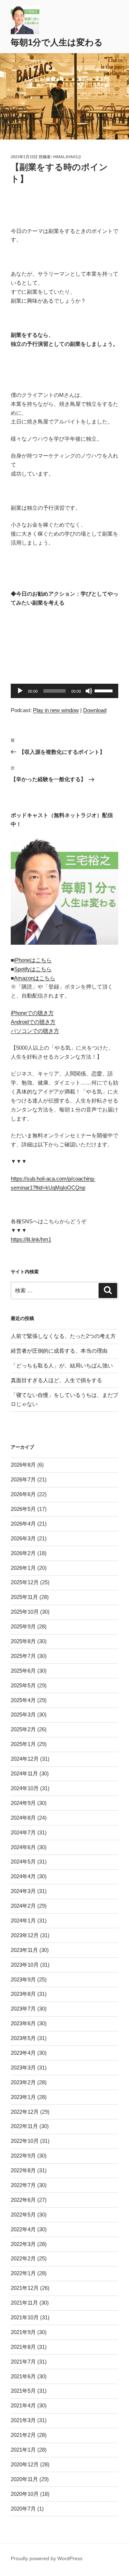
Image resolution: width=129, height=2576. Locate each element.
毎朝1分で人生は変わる (57, 42)
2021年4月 (23, 2405)
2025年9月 (23, 1626)
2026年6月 (23, 1494)
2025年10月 (25, 1612)
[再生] (20, 691)
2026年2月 (23, 1553)
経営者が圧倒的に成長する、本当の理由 (59, 1351)
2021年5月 (23, 2391)
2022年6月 (23, 2200)
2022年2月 (23, 2258)
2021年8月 (23, 2347)
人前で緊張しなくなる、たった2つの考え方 (63, 1336)
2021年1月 (23, 2450)
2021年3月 (23, 2420)
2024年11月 (24, 1773)
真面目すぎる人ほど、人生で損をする (56, 1380)
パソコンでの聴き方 (35, 1031)
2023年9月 (23, 1979)
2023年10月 (25, 1965)
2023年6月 (23, 2023)
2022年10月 (25, 2141)
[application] (64, 691)
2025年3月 (23, 1715)
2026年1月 (23, 1568)
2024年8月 (23, 1818)
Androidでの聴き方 (33, 1022)
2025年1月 (23, 1744)
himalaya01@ (67, 157)
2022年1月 (23, 2273)
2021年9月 (23, 2332)
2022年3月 (23, 2244)
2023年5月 (23, 2038)
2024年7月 (23, 1832)
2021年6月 (23, 2376)
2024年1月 (23, 1920)
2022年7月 (23, 2185)
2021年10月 (25, 2317)
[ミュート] (89, 691)
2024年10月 (25, 1788)
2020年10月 (25, 2494)
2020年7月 (23, 2509)
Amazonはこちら (35, 978)
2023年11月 (24, 1950)
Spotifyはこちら (33, 969)
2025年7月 (23, 1656)
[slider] (105, 690)
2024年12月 (25, 1759)
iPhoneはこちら (33, 960)
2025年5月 (23, 1685)
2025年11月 (24, 1597)
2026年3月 (23, 1538)
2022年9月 (23, 2156)
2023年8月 (23, 1994)
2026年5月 (23, 1509)
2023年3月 (23, 2068)
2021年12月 (25, 2288)
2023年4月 (23, 2053)
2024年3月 (23, 1891)
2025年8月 (23, 1641)
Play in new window (56, 710)
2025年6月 (23, 1671)
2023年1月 (23, 2097)
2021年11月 (24, 2303)
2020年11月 (24, 2479)
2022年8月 (23, 2170)
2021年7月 (23, 2362)
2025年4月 (23, 1700)
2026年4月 (23, 1524)
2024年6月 (23, 1847)
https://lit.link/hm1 (31, 1239)
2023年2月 (23, 2082)
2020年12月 (25, 2464)
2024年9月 (23, 1803)
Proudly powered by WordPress (47, 2558)
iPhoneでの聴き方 (32, 1013)
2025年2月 (23, 1729)
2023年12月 (25, 1935)
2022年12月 (25, 2112)
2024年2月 (23, 1906)
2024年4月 (23, 1876)
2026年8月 (23, 1465)
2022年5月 (23, 2215)
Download (95, 710)
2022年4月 (23, 2229)
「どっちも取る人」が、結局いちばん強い (62, 1365)
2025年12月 (25, 1582)
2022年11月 (24, 2126)
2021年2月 (23, 2435)
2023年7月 (23, 2009)
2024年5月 (23, 1862)
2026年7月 (23, 1479)
